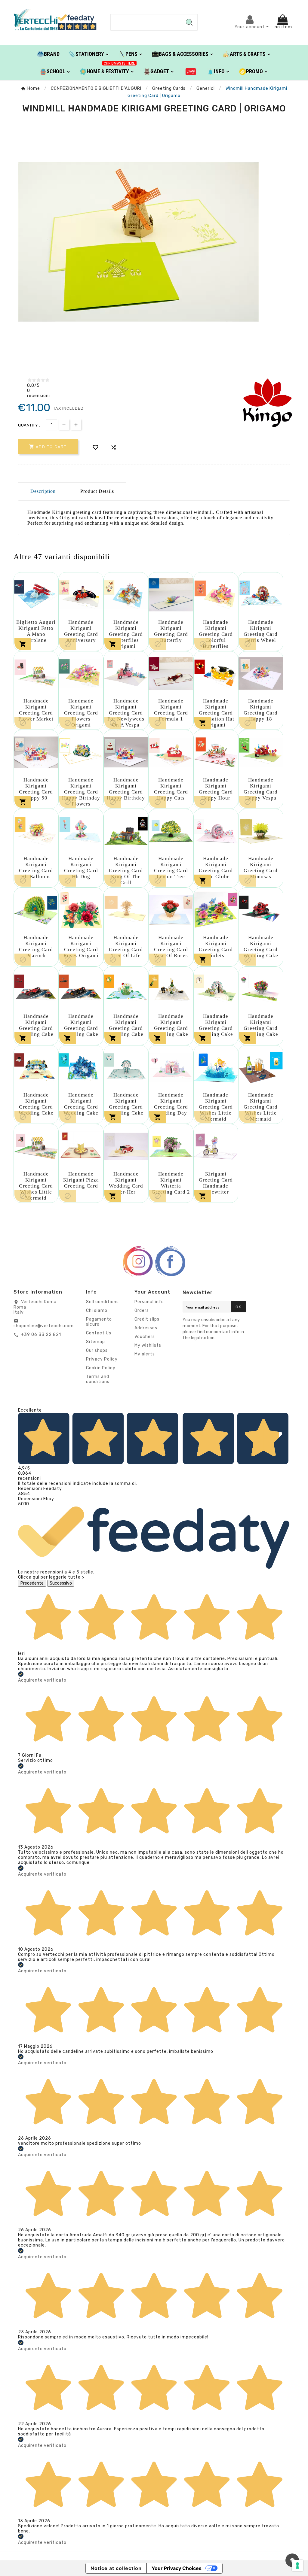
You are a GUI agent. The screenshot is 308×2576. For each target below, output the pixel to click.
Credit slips (147, 1319)
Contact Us (99, 1333)
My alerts (145, 1354)
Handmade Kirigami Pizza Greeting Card (81, 1180)
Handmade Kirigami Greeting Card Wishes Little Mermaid (216, 1107)
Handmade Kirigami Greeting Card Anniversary (81, 631)
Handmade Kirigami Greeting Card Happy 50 (36, 789)
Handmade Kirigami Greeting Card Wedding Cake (261, 947)
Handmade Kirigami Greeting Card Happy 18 (261, 710)
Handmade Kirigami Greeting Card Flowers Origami (81, 713)
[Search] (189, 22)
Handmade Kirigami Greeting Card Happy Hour (216, 789)
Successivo (61, 1583)
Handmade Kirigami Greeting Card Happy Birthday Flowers (81, 792)
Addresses (146, 1328)
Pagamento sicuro (99, 1322)
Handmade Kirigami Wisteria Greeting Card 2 (171, 1183)
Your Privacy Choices (177, 2568)
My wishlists (148, 1345)
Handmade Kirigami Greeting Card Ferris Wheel (261, 631)
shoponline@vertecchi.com (44, 1326)
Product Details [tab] (97, 491)
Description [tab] (43, 491)
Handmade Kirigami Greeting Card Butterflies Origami (126, 634)
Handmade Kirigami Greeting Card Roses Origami (81, 947)
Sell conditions (102, 1302)
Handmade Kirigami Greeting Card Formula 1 (171, 710)
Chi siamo (97, 1311)
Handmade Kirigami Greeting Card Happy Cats (171, 789)
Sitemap (95, 1342)
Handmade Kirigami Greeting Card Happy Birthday (126, 789)
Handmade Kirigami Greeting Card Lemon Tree (171, 868)
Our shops (97, 1350)
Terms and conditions (98, 1379)
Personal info (149, 1302)
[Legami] (191, 71)
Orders (142, 1311)
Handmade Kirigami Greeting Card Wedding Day (171, 1104)
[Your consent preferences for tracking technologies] (297, 2565)
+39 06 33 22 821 (41, 1335)
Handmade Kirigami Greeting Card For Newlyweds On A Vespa (126, 713)
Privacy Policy (102, 1359)
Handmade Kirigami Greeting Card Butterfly (171, 631)
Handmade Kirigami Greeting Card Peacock (36, 947)
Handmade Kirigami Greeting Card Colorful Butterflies (216, 634)
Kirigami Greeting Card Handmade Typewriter (216, 1183)
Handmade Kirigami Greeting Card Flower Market (36, 710)
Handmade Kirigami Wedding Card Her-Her (126, 1183)
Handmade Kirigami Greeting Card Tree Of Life (126, 947)
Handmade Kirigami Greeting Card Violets (216, 947)
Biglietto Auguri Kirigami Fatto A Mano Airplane (36, 631)
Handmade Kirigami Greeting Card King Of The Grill (126, 871)
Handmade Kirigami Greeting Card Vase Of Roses (171, 947)
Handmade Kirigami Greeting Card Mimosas (261, 868)
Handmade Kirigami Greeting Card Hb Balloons (36, 868)
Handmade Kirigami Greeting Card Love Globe (216, 868)
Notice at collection (116, 2568)
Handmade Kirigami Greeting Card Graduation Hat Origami (216, 713)
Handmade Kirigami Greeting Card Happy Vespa (261, 789)
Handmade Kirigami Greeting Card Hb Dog (81, 868)
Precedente (32, 1583)
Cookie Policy (101, 1368)
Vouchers (145, 1337)
